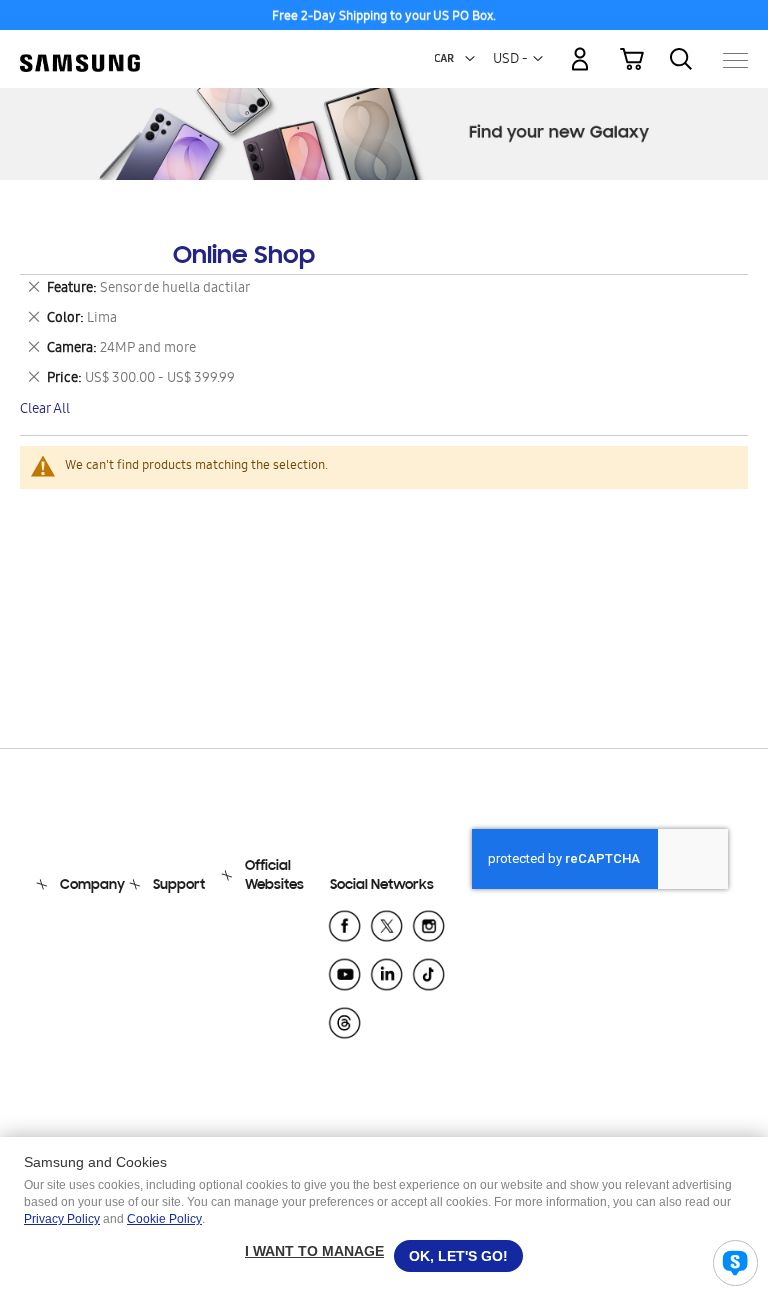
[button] (470, 59)
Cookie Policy (164, 1219)
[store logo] (80, 50)
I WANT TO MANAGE (314, 1251)
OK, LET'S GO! (458, 1256)
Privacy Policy (62, 1219)
